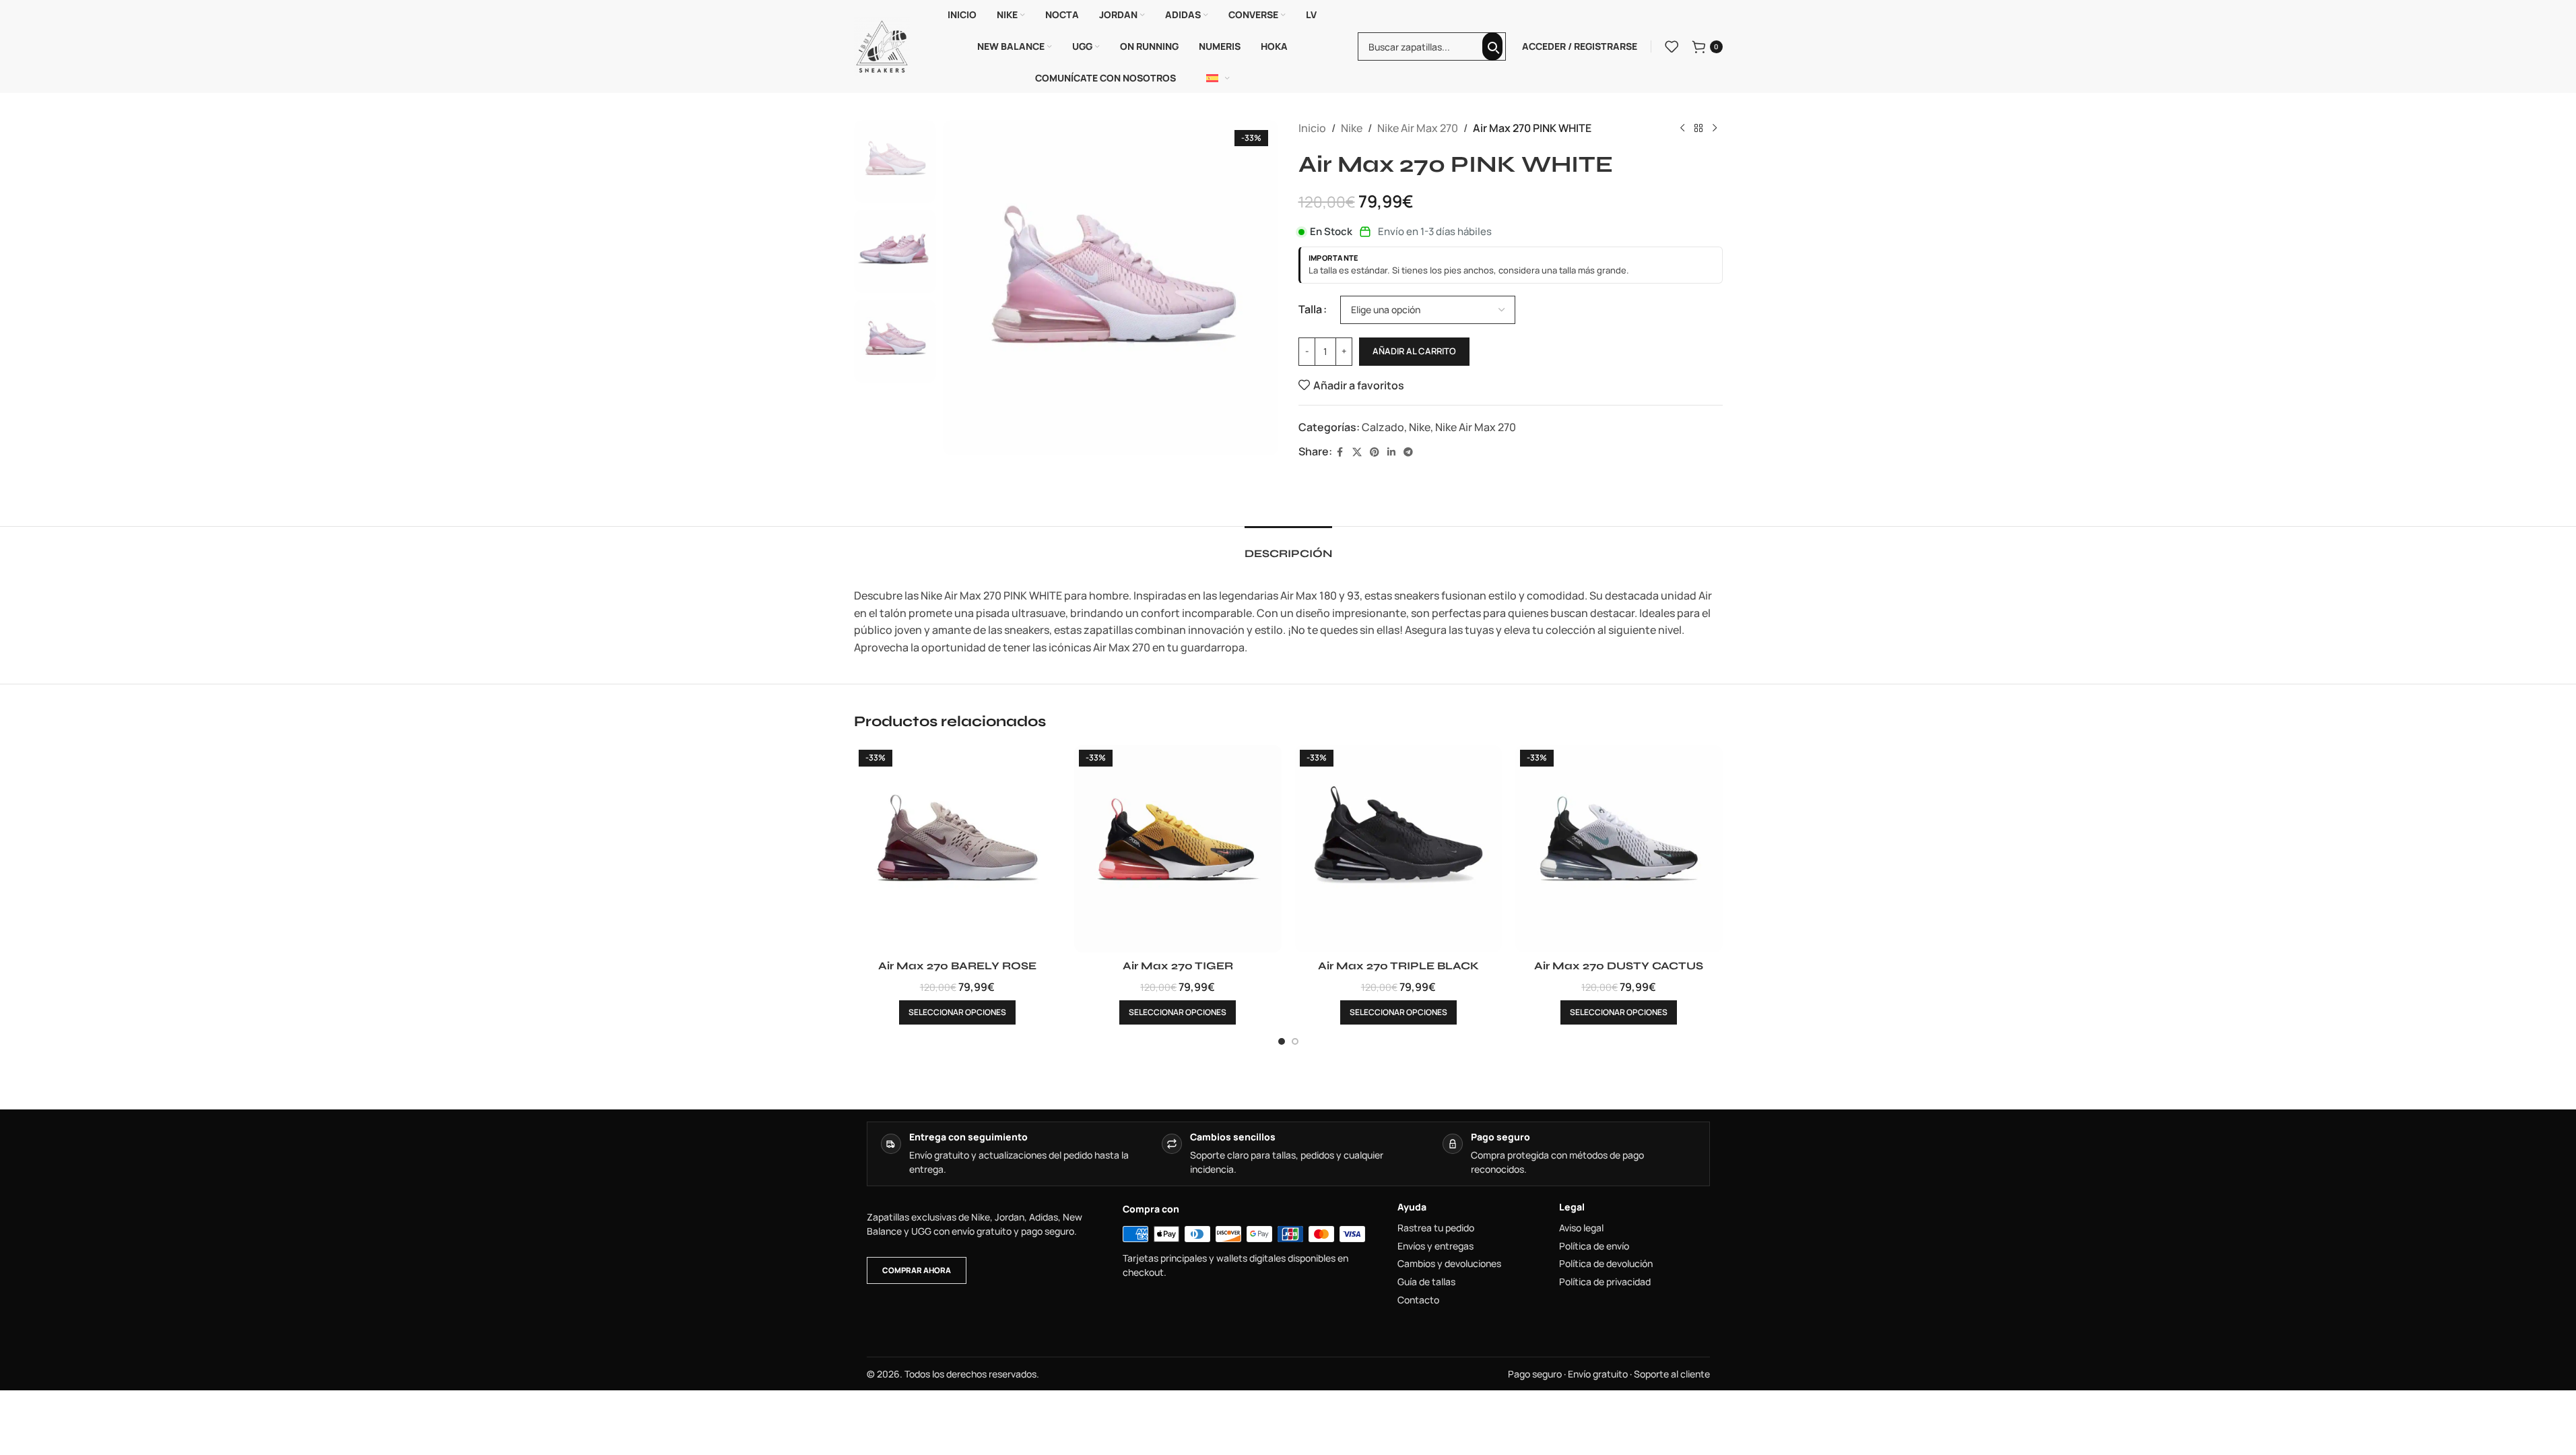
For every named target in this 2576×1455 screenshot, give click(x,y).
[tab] (1288, 547)
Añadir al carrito (1414, 351)
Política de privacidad (1605, 1282)
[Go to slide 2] (1295, 1041)
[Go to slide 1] (1282, 1041)
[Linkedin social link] (1391, 452)
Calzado (1383, 427)
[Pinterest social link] (1375, 452)
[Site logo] (882, 45)
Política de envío (1594, 1246)
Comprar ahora (917, 1270)
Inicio (1312, 128)
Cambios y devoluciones (1449, 1264)
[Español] (1218, 78)
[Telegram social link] (1408, 452)
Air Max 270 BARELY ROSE (957, 966)
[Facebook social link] (1340, 452)
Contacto (1418, 1300)
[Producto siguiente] (1715, 129)
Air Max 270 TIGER (1178, 966)
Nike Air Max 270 (1418, 128)
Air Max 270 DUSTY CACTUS (1619, 966)
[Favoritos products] (1672, 46)
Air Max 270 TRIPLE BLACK (1398, 966)
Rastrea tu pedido (1436, 1228)
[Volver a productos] (1698, 129)
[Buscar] (1492, 46)
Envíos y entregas (1435, 1246)
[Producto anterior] (1682, 129)
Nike (1352, 128)
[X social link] (1357, 452)
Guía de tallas (1426, 1282)
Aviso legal (1581, 1228)
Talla (1310, 309)
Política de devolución (1606, 1264)
